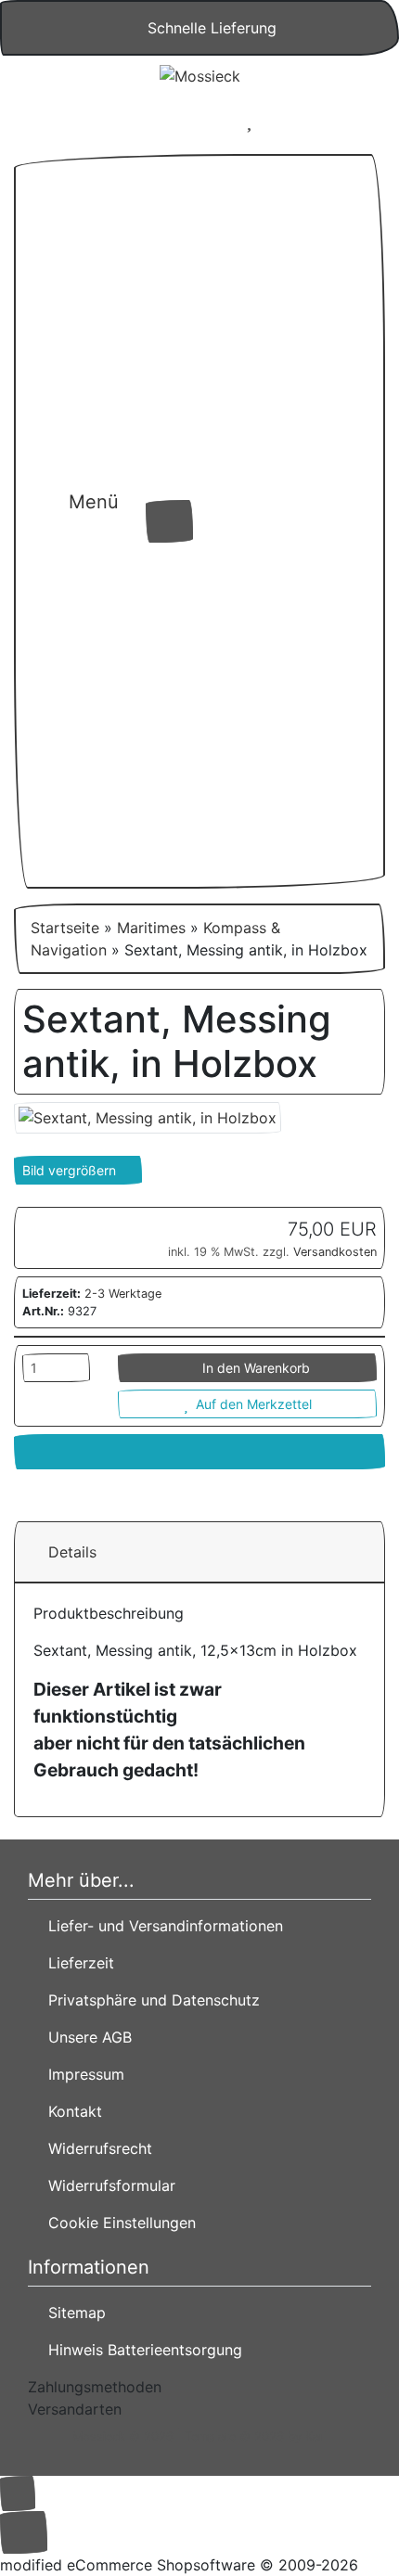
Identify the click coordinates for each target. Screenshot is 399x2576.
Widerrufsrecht (96, 2148)
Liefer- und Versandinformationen (161, 1926)
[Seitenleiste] (111, 541)
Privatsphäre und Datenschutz (149, 2000)
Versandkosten (335, 1252)
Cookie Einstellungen (117, 2223)
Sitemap (72, 2313)
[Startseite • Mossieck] (199, 75)
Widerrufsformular (107, 2185)
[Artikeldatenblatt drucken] (199, 1452)
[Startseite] (145, 121)
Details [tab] (72, 1552)
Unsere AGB (85, 2037)
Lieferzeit (77, 1963)
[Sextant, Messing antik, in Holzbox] (148, 1116)
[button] (194, 121)
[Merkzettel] (249, 121)
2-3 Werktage (123, 1294)
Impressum (82, 2074)
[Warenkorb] (304, 121)
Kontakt (71, 2111)
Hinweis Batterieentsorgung (141, 2350)
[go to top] (18, 2492)
